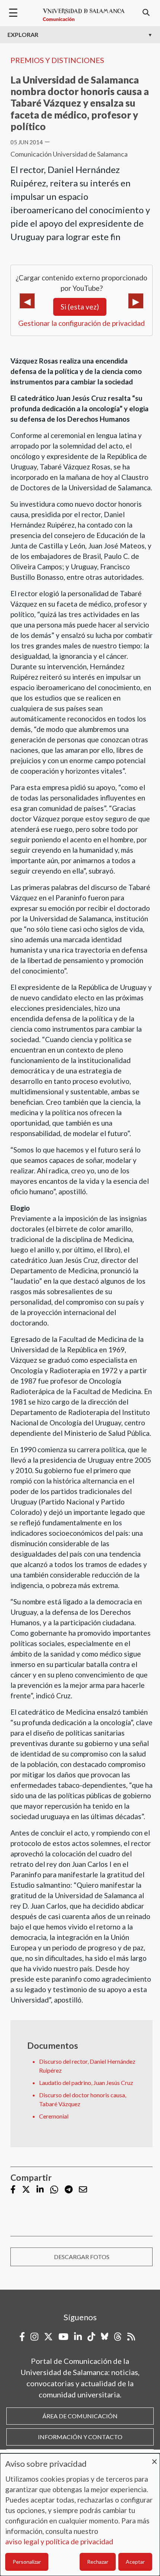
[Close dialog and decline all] (154, 2458)
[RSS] (131, 2337)
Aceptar (135, 2562)
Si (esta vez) (80, 307)
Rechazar (98, 2562)
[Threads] (118, 2337)
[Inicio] (84, 15)
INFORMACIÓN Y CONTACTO (80, 2437)
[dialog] (80, 2515)
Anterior (27, 301)
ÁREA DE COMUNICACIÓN (80, 2416)
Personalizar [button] (27, 2562)
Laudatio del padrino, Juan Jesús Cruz (86, 2083)
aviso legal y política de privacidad (59, 2542)
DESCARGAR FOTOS (82, 2257)
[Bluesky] (105, 2337)
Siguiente (136, 301)
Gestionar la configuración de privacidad (81, 323)
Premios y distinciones (57, 60)
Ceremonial (54, 2116)
